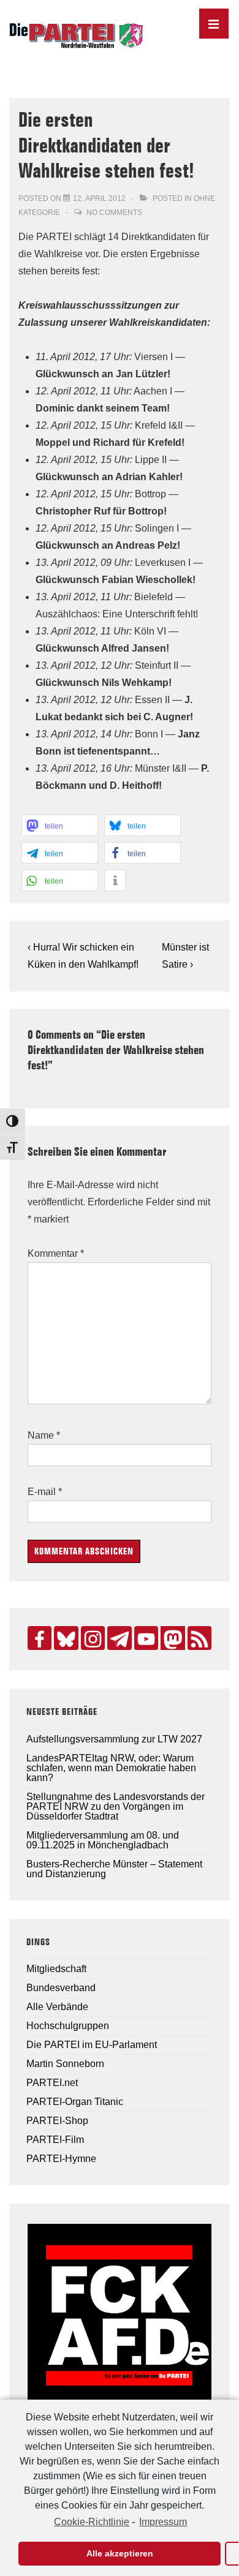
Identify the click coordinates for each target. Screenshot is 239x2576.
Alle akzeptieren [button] (120, 2553)
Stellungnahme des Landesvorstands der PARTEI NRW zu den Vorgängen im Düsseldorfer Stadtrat (116, 1806)
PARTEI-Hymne (61, 2159)
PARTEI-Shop (57, 2121)
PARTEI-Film (55, 2140)
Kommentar (56, 1253)
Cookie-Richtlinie (92, 2522)
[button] (60, 825)
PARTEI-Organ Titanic (75, 2102)
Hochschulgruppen (68, 2026)
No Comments (114, 213)
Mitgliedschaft (56, 1969)
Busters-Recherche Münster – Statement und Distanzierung (114, 1869)
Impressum (163, 2522)
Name (41, 1435)
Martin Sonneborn (65, 2064)
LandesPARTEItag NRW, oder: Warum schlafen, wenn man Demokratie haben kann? (111, 1768)
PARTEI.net (52, 2083)
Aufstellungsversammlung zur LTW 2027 (114, 1739)
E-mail (42, 1492)
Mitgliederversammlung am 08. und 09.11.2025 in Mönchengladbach (103, 1840)
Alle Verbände (57, 2007)
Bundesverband (61, 1988)
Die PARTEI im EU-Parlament (92, 2045)
